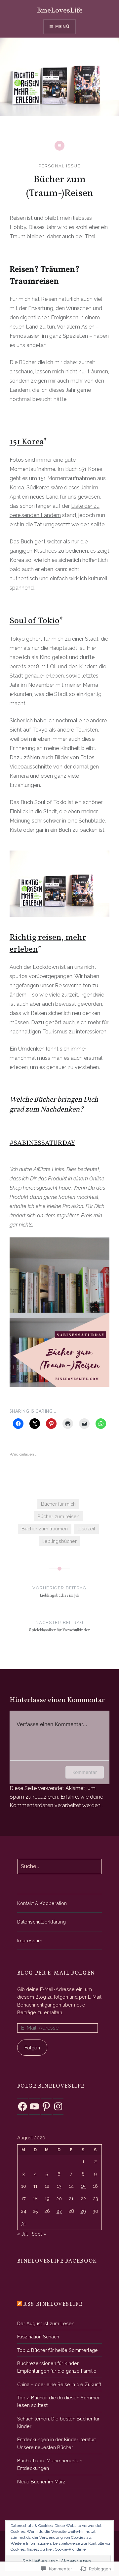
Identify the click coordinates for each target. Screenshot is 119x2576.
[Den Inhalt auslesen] (20, 2304)
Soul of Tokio (34, 621)
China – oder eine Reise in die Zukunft (59, 2384)
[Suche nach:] (60, 1866)
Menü (62, 27)
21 (71, 2199)
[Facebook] (22, 2106)
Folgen (32, 2048)
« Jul (22, 2234)
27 (59, 2211)
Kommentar (85, 1772)
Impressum (30, 1940)
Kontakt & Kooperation (42, 1903)
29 (83, 2211)
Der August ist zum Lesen (46, 2323)
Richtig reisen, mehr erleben (48, 943)
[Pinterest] (46, 2106)
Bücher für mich (58, 1504)
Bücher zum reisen (58, 1516)
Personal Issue (59, 166)
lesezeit (86, 1529)
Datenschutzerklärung (41, 1922)
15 (83, 2186)
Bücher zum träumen (45, 1529)
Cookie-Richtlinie (70, 2549)
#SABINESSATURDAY (42, 1143)
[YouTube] (34, 2106)
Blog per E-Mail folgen (56, 1973)
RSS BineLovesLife (53, 2304)
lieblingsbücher (59, 1541)
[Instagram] (58, 2106)
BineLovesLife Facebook (57, 2261)
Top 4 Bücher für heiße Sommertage (58, 2350)
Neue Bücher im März (41, 2482)
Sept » (39, 2234)
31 (23, 2224)
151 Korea (26, 442)
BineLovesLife (60, 11)
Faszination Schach (38, 2337)
